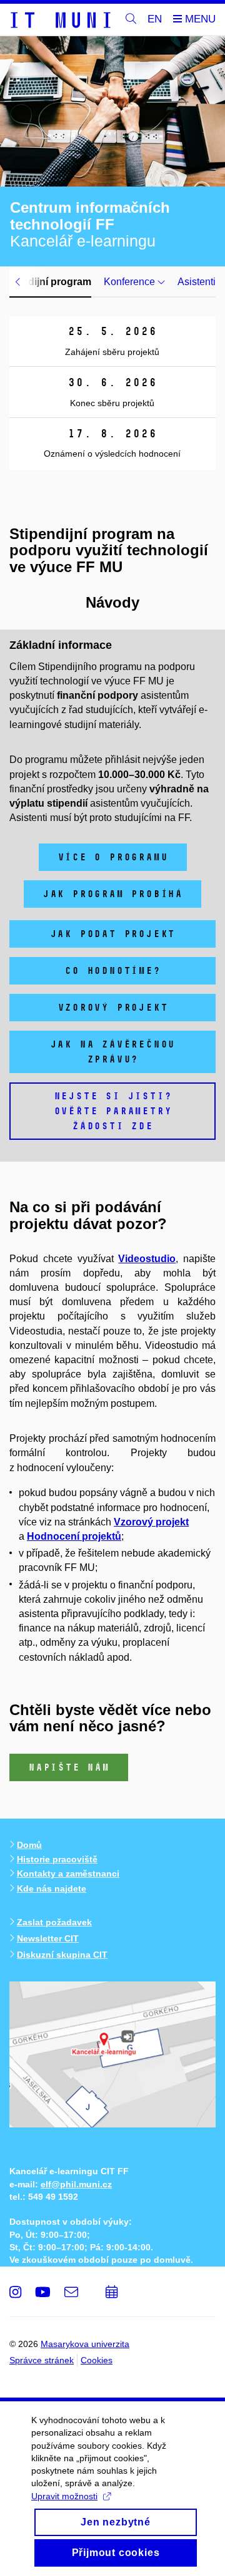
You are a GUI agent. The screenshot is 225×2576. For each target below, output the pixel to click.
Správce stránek (42, 2360)
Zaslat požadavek (54, 1922)
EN (155, 19)
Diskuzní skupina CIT (62, 1955)
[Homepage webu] (60, 19)
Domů (29, 1845)
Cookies (97, 2360)
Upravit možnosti (64, 2496)
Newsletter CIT (48, 1938)
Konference (131, 282)
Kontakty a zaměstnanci (68, 1874)
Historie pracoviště (57, 1859)
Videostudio (147, 1259)
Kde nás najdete (52, 1888)
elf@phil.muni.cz (76, 2184)
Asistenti (197, 282)
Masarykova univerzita (85, 2344)
